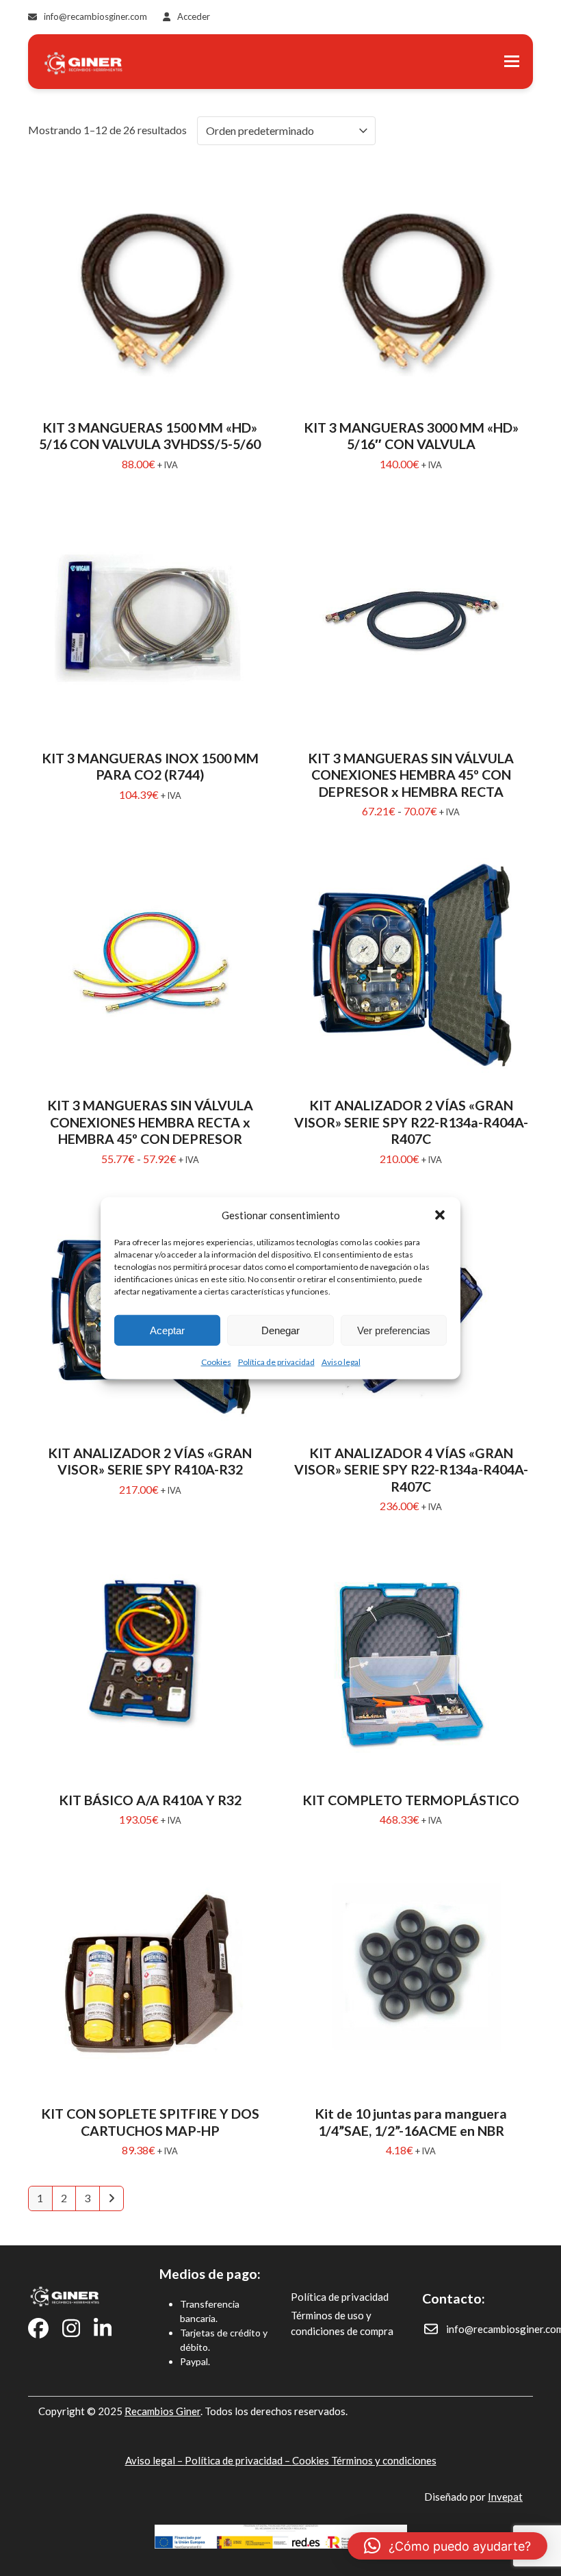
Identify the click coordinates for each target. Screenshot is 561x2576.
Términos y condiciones (384, 2460)
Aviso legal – (155, 2460)
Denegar (280, 1330)
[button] (440, 1215)
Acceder (194, 16)
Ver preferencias (394, 1330)
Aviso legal (341, 1362)
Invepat (505, 2497)
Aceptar (167, 1330)
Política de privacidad (276, 1362)
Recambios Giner (162, 2411)
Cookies (216, 1362)
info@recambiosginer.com (95, 16)
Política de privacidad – (238, 2460)
